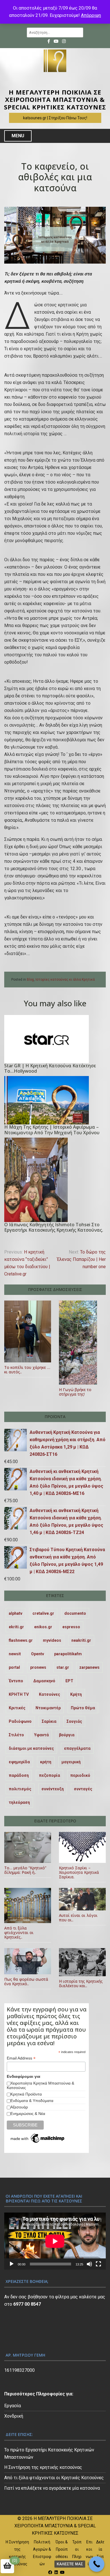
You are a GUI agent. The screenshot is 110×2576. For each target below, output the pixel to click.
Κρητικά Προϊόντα (26, 2094)
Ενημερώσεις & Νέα (28, 2114)
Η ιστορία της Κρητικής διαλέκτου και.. (81, 1983)
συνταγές (83, 1789)
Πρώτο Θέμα (83, 1708)
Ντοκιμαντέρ (48, 1708)
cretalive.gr (43, 1613)
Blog (30, 980)
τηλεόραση (19, 1802)
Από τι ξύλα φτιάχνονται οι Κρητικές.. (19, 1932)
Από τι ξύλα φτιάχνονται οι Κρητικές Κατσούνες (54, 2478)
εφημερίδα (19, 1762)
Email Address (21, 2058)
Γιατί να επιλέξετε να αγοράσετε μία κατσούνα (52, 2488)
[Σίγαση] (89, 2264)
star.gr (63, 1667)
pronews (38, 1667)
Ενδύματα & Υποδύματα (32, 2101)
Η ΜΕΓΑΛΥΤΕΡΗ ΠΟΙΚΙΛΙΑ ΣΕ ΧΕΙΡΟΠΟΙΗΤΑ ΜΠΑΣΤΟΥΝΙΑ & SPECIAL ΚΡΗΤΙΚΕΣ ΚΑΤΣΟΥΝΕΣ (55, 99)
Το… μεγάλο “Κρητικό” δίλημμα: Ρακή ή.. (25, 1870)
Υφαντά (41, 1735)
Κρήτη (76, 1694)
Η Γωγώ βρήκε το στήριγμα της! (75, 1392)
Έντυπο (16, 1681)
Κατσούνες (49, 1694)
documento (75, 1613)
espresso (71, 1627)
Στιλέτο (16, 1735)
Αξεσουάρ (19, 2107)
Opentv (38, 1654)
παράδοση (19, 1775)
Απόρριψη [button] (91, 15)
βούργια (67, 1735)
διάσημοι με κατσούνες (31, 1748)
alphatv (16, 1613)
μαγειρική (71, 1762)
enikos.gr (43, 1627)
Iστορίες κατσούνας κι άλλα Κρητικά (65, 980)
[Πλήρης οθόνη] (98, 2264)
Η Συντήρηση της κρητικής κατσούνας (43, 2467)
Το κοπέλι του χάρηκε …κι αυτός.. (27, 1370)
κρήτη (46, 1762)
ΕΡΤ (69, 1681)
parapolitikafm (68, 1654)
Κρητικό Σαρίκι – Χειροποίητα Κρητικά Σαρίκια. (79, 1872)
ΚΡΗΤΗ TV (19, 1694)
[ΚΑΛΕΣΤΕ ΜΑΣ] (97, 2564)
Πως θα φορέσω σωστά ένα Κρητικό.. (26, 1981)
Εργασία (13, 2406)
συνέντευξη (53, 1789)
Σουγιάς (74, 1721)
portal (14, 1667)
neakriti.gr (81, 1640)
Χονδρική (14, 2416)
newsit (15, 1654)
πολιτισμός (20, 1789)
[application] (55, 2241)
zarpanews (89, 1667)
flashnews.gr (21, 1640)
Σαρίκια (49, 1721)
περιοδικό (80, 1775)
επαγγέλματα (77, 1748)
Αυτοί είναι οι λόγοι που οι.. (78, 1918)
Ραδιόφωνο (20, 1721)
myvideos (52, 1640)
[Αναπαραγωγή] (12, 2264)
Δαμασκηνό (44, 1681)
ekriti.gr (16, 1627)
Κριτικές (17, 1708)
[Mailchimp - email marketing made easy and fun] (38, 2139)
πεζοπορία (49, 1775)
